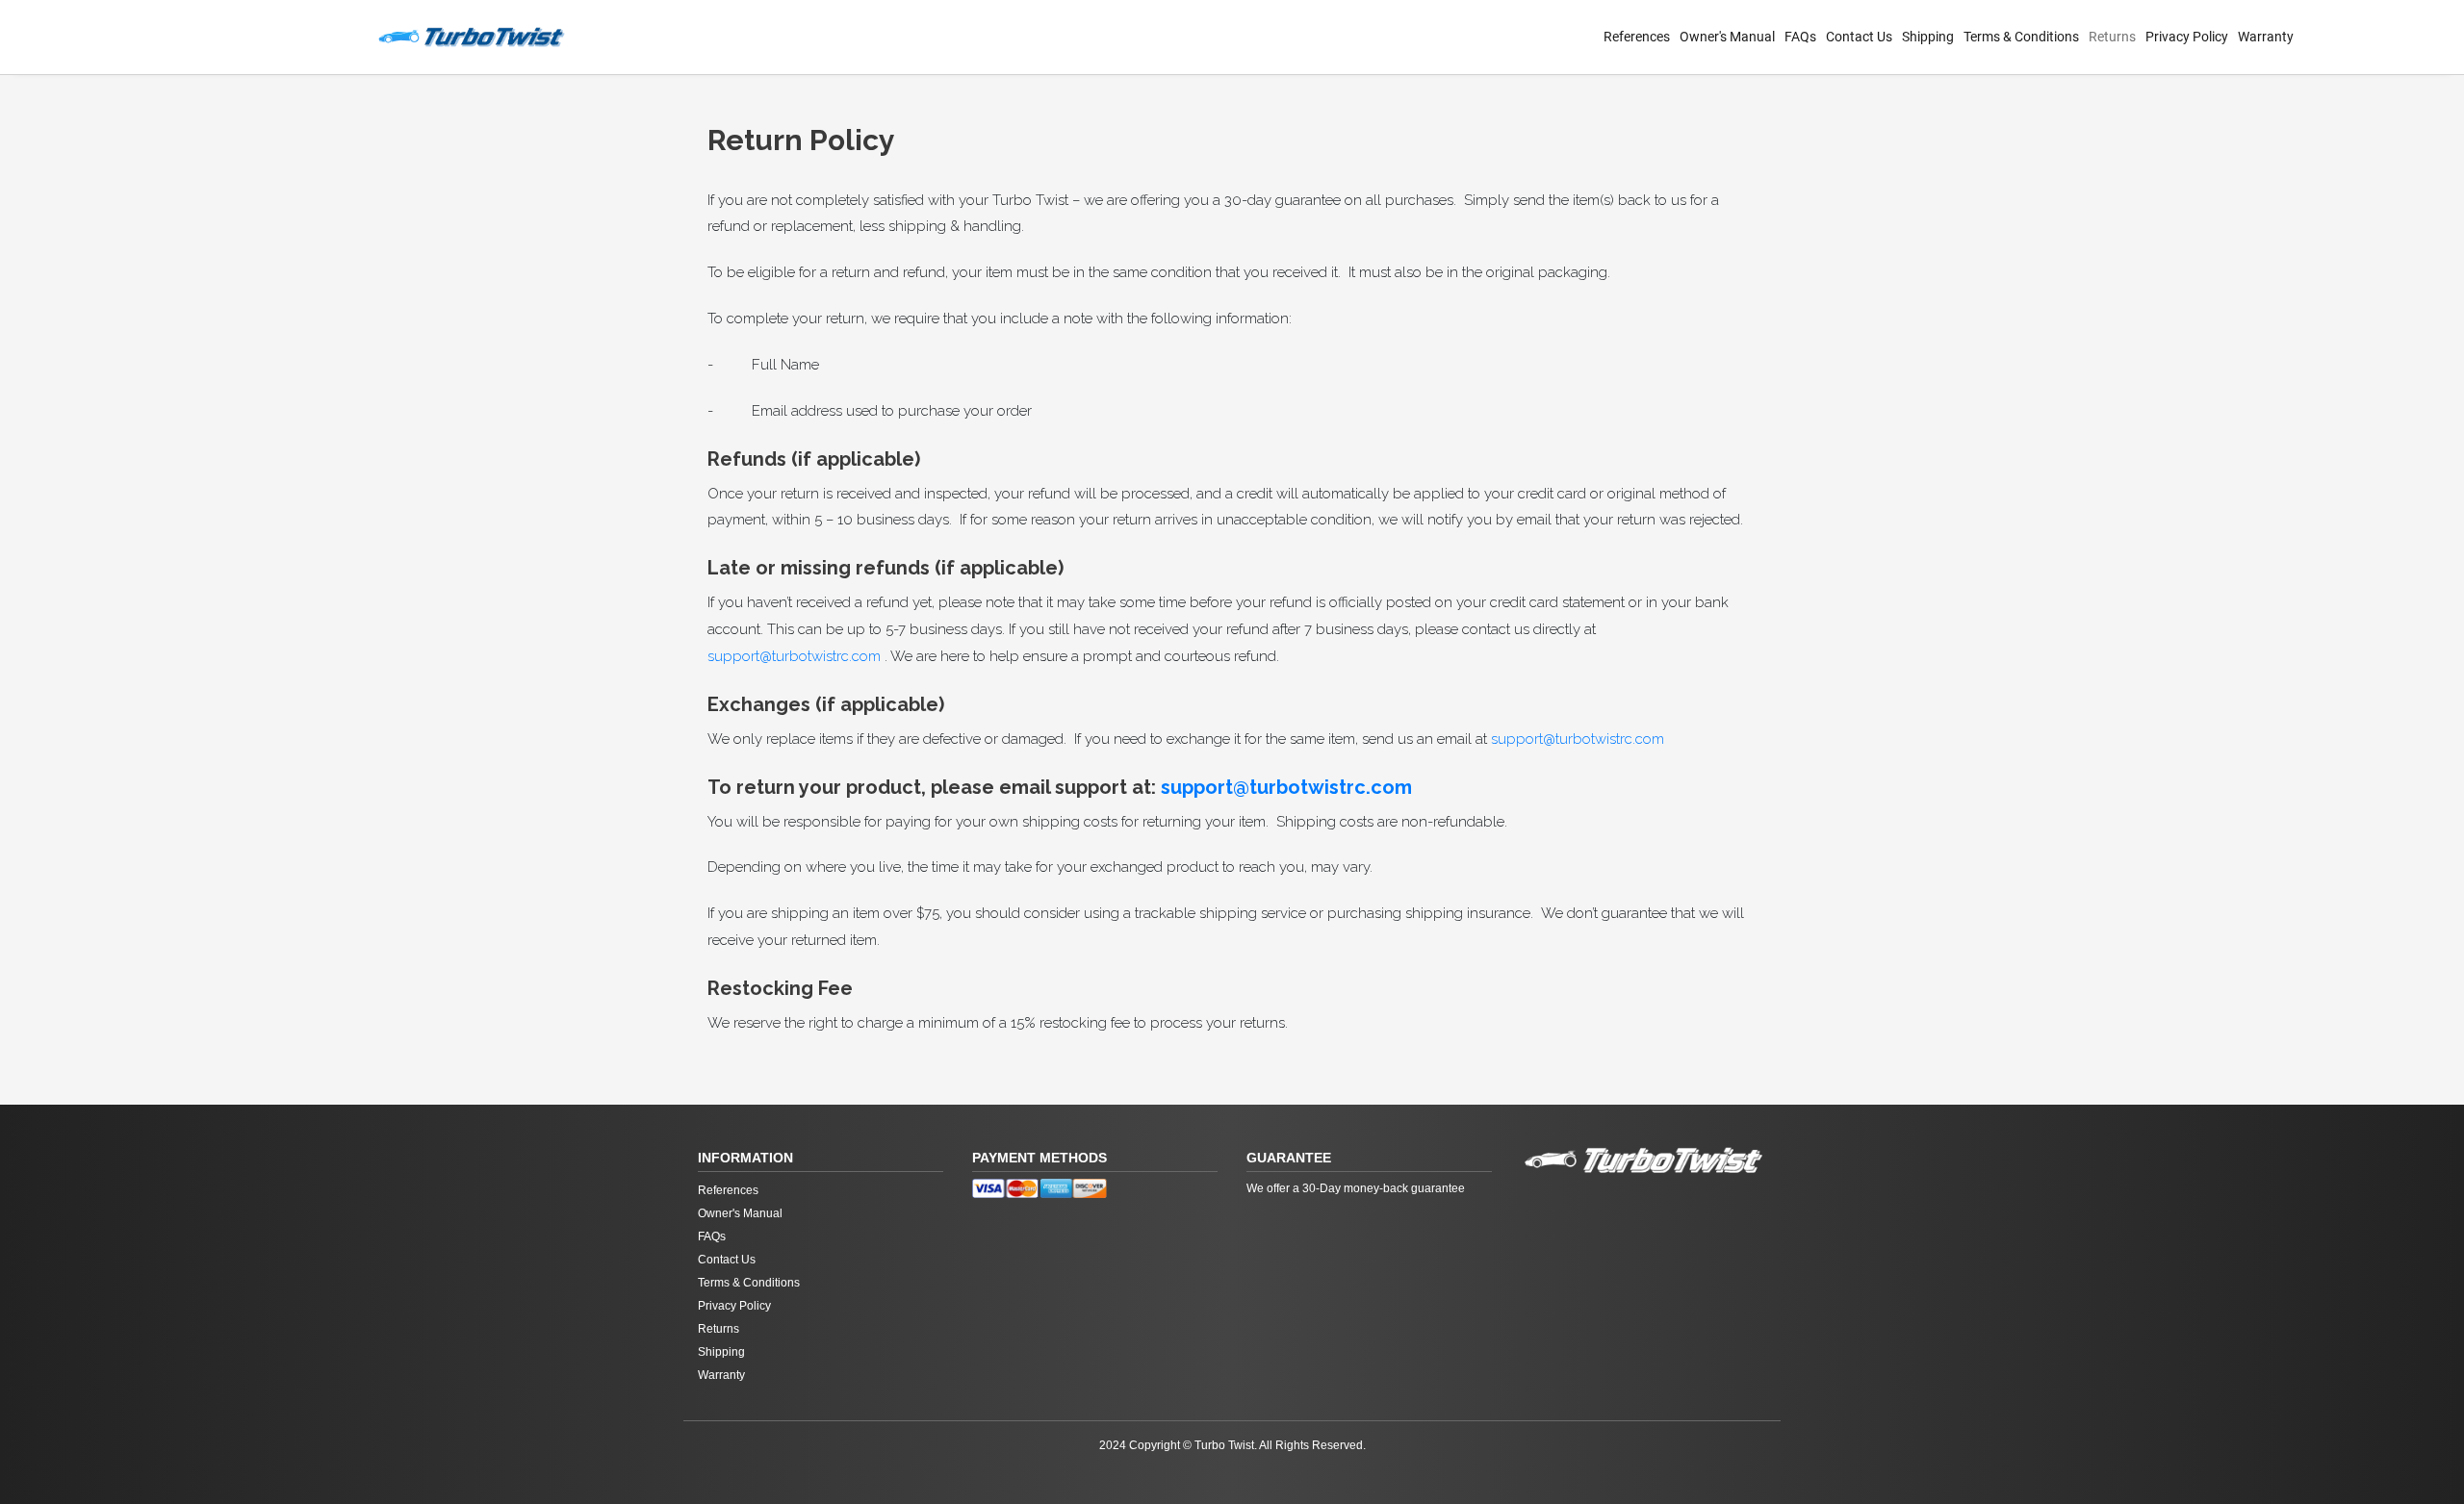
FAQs (1800, 37)
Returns (2112, 37)
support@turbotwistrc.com (794, 656)
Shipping (1928, 37)
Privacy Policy (2187, 37)
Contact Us (1859, 37)
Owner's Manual (1727, 37)
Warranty (2266, 37)
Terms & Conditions (2021, 37)
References (1637, 37)
